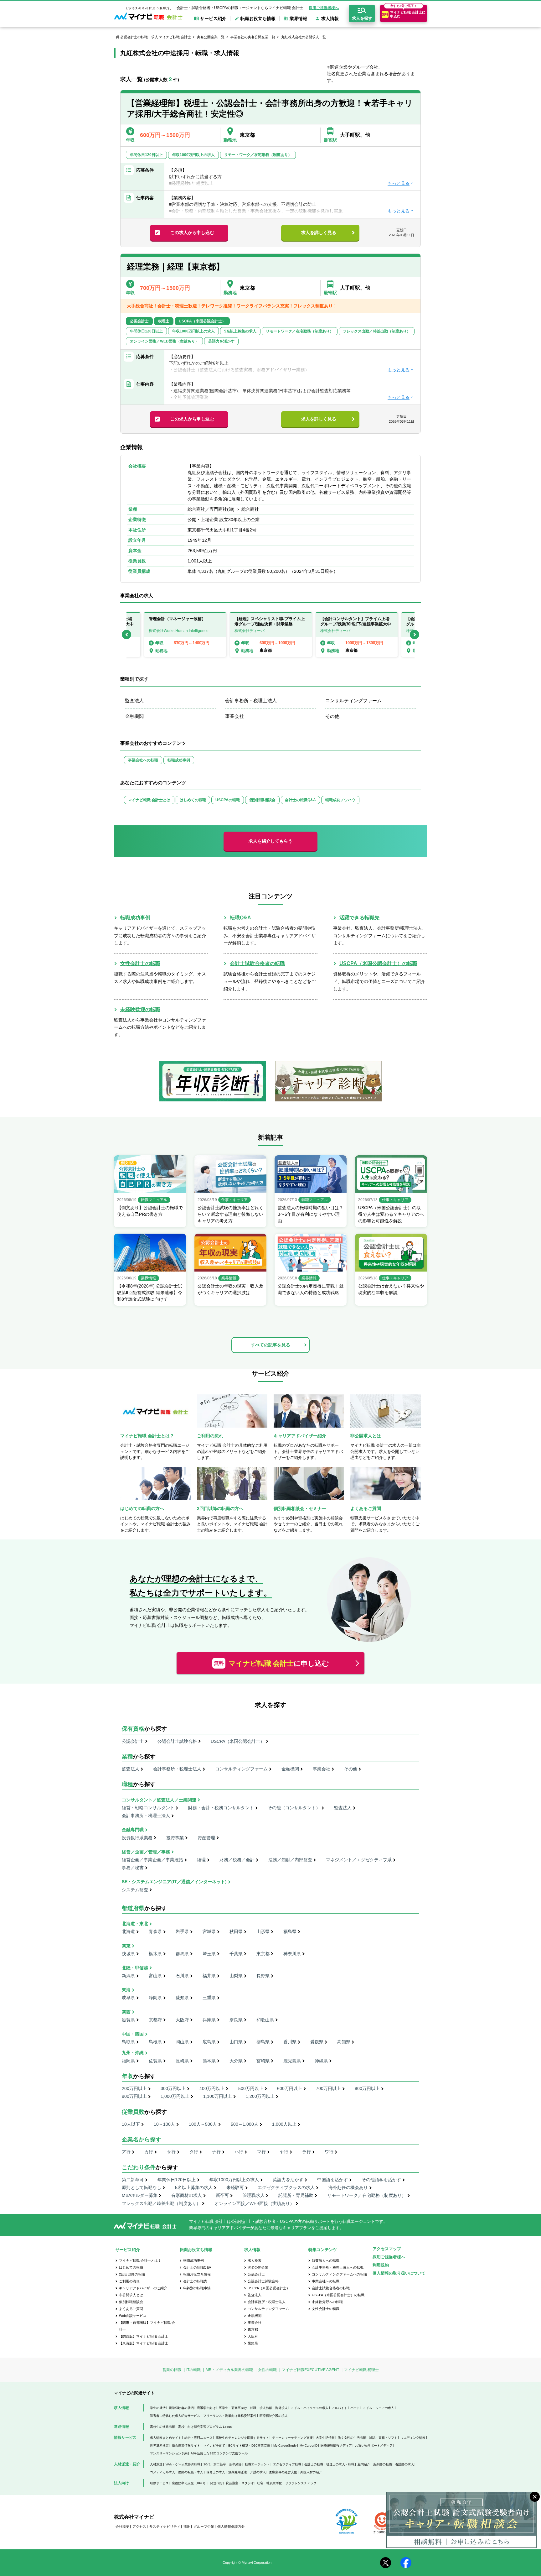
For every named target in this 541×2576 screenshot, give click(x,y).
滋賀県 (128, 2020)
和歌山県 (265, 2020)
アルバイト (339, 2408)
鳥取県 (128, 2042)
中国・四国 (133, 2034)
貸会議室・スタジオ (240, 2483)
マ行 (261, 2152)
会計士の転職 (314, 2464)
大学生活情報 (325, 2438)
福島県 (290, 1931)
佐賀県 (155, 2061)
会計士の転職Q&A (300, 800)
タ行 (194, 2152)
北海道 (128, 1931)
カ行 (149, 2152)
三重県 (209, 1998)
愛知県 (182, 1998)
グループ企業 (204, 2526)
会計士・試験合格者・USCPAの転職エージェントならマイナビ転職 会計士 (240, 8)
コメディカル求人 (162, 2472)
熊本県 (209, 2061)
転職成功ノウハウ (340, 800)
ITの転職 (193, 2370)
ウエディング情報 (413, 2438)
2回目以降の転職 (132, 2274)
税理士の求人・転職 (340, 2464)
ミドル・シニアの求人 (379, 2408)
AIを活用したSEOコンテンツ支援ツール (219, 2453)
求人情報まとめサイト (166, 2438)
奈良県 (236, 2020)
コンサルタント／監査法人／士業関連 (159, 1800)
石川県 (182, 1976)
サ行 (171, 2152)
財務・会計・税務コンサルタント (221, 1808)
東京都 (263, 1954)
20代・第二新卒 (215, 2464)
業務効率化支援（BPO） (189, 2483)
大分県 (236, 2061)
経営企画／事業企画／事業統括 (152, 1860)
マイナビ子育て (214, 2445)
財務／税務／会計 (237, 1860)
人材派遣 (156, 2464)
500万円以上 (251, 2088)
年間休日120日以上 (177, 2180)
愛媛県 (317, 2042)
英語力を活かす (288, 2180)
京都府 (155, 2020)
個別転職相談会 (262, 800)
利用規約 (381, 2265)
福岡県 (128, 2061)
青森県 (155, 1931)
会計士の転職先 (195, 2281)
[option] (271, 635)
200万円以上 (134, 2088)
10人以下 (131, 2124)
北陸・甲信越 (135, 1968)
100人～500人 (203, 2124)
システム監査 (135, 1890)
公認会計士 (133, 1741)
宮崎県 (263, 2061)
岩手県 (182, 1931)
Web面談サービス (133, 2316)
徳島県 (263, 2042)
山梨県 (236, 1976)
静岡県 (155, 1998)
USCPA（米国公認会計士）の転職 (378, 963)
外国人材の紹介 (311, 2472)
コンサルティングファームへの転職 (339, 2274)
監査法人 (134, 700)
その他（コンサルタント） (294, 1808)
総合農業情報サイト (186, 2445)
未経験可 (235, 2187)
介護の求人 (258, 2472)
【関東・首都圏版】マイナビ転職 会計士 (147, 2326)
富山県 (155, 1976)
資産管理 (206, 1838)
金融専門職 (133, 1830)
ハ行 (239, 2152)
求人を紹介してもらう (270, 841)
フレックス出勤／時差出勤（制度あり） (161, 2203)
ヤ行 (284, 2152)
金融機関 (134, 716)
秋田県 (236, 1931)
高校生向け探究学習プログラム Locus (205, 2427)
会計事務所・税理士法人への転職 (338, 2267)
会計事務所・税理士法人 (251, 700)
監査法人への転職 (326, 2260)
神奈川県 (292, 1954)
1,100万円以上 (218, 2096)
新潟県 (128, 1976)
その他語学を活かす (381, 2180)
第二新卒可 (133, 2180)
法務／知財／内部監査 (290, 1860)
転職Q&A (240, 918)
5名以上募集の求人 (194, 2187)
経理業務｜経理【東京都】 (175, 267)
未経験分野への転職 (327, 2302)
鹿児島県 (292, 2061)
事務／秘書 (133, 1868)
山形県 (263, 1931)
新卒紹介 (235, 2464)
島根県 (155, 2042)
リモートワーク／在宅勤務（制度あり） (367, 2195)
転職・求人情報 (261, 2408)
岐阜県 (128, 1998)
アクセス (139, 2526)
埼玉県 (209, 1954)
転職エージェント (257, 2464)
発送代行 (216, 2483)
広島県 (209, 2042)
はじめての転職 (193, 800)
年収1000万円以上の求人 (234, 2180)
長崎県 (182, 2061)
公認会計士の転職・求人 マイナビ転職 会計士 (156, 37)
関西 (126, 2012)
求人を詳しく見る (319, 233)
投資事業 (175, 1838)
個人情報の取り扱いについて (399, 2273)
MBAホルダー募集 (140, 2195)
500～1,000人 (245, 2124)
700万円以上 (328, 2088)
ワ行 (329, 2152)
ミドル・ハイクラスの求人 (310, 2408)
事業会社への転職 (143, 760)
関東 (126, 1946)
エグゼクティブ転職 (287, 2464)
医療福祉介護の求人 (274, 2416)
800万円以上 (367, 2088)
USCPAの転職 (228, 800)
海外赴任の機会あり (348, 2187)
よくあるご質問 (131, 2309)
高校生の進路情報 (162, 2427)
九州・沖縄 (133, 2053)
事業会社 (234, 716)
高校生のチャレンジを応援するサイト (242, 2438)
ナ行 (216, 2152)
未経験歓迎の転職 (140, 1009)
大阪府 (182, 2020)
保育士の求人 (216, 2472)
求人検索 (255, 2260)
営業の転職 (172, 2370)
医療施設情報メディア (336, 2445)
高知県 (344, 2042)
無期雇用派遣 (238, 2472)
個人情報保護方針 (231, 2526)
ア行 (126, 2152)
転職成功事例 (179, 760)
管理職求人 (254, 2195)
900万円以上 (134, 2096)
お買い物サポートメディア (374, 2445)
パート (355, 2408)
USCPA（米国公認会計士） (238, 1741)
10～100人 (164, 2124)
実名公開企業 (258, 2267)
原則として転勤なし (142, 2187)
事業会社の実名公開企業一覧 (253, 37)
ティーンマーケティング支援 (292, 2438)
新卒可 (222, 2195)
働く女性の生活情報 (352, 2438)
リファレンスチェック (301, 2483)
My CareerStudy (285, 2445)
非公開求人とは (131, 2295)
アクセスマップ (387, 2249)
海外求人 (281, 2408)
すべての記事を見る (270, 1345)
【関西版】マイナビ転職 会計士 (144, 2336)
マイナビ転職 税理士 (361, 2370)
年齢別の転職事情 (197, 2288)
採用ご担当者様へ (324, 8)
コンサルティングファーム (353, 700)
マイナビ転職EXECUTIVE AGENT (310, 2370)
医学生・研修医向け (233, 2408)
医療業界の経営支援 (283, 2472)
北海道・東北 (135, 1924)
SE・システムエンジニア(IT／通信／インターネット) (174, 1882)
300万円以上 (173, 2088)
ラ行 (307, 2152)
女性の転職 (267, 2370)
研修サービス (159, 2483)
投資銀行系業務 (137, 1838)
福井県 (209, 1976)
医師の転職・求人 (191, 2472)
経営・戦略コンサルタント (148, 1808)
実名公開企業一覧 (211, 37)
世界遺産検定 (159, 2445)
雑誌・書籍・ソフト (383, 2438)
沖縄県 (321, 2061)
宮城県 (209, 1931)
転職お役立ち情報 (197, 2274)
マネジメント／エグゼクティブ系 (359, 1860)
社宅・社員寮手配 (270, 2483)
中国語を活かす (332, 2180)
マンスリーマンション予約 (169, 2453)
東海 (126, 1990)
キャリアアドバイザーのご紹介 (143, 2288)
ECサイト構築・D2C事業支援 (249, 2445)
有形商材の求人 (187, 2195)
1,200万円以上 (260, 2096)
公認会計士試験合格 (177, 1741)
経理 (201, 1860)
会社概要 (122, 2526)
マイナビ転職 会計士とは (149, 800)
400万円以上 (212, 2088)
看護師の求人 (404, 2464)
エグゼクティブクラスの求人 (286, 2187)
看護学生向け (206, 2408)
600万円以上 (290, 2088)
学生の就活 (158, 2408)
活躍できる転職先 (359, 918)
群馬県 (182, 1954)
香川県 (290, 2042)
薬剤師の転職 (383, 2464)
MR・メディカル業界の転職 (229, 2370)
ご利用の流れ (129, 2281)
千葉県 (236, 1954)
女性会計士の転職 (140, 963)
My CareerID (309, 2445)
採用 (187, 2526)
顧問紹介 (364, 2464)
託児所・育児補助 (296, 2195)
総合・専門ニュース (198, 2438)
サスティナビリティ (165, 2526)
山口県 (236, 2042)
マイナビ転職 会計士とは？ (140, 2260)
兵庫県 (209, 2020)
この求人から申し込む (192, 233)
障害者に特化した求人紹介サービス (175, 2416)
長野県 (263, 1976)
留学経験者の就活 (181, 2408)
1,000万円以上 (175, 2096)
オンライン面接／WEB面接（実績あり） (254, 2203)
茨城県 (128, 1954)
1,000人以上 (284, 2124)
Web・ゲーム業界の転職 (183, 2464)
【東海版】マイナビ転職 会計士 (144, 2343)
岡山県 (182, 2042)
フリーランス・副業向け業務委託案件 (230, 2416)
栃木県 (155, 1954)
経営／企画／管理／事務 (146, 1852)
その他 (332, 716)
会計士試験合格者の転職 (257, 963)
